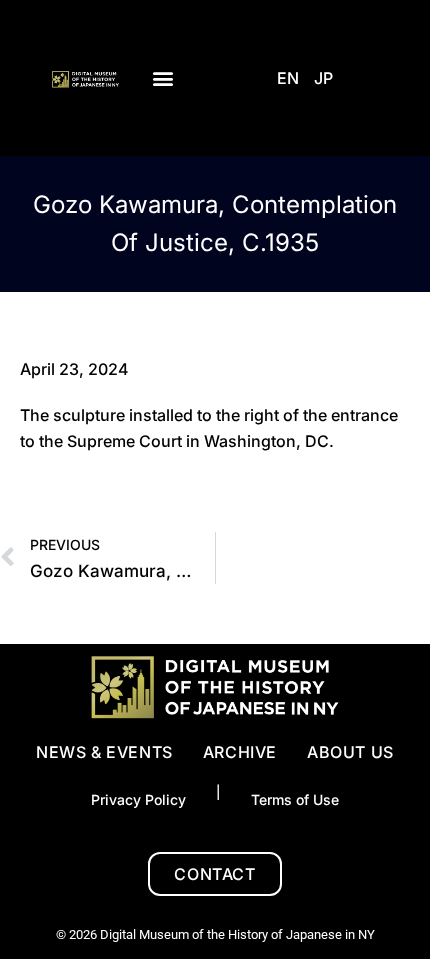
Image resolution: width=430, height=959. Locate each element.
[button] (163, 78)
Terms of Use (295, 799)
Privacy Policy (138, 799)
